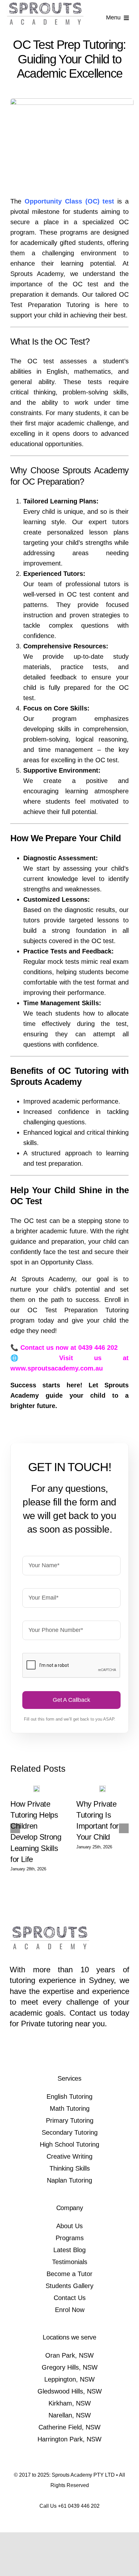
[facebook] (58, 2050)
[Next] (124, 1828)
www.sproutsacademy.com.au (57, 1368)
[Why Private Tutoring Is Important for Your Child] (102, 1788)
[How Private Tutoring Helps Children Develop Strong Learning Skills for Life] (37, 1788)
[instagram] (69, 2050)
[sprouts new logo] (46, 6)
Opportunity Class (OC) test (69, 201)
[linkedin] (81, 2050)
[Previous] (15, 1828)
